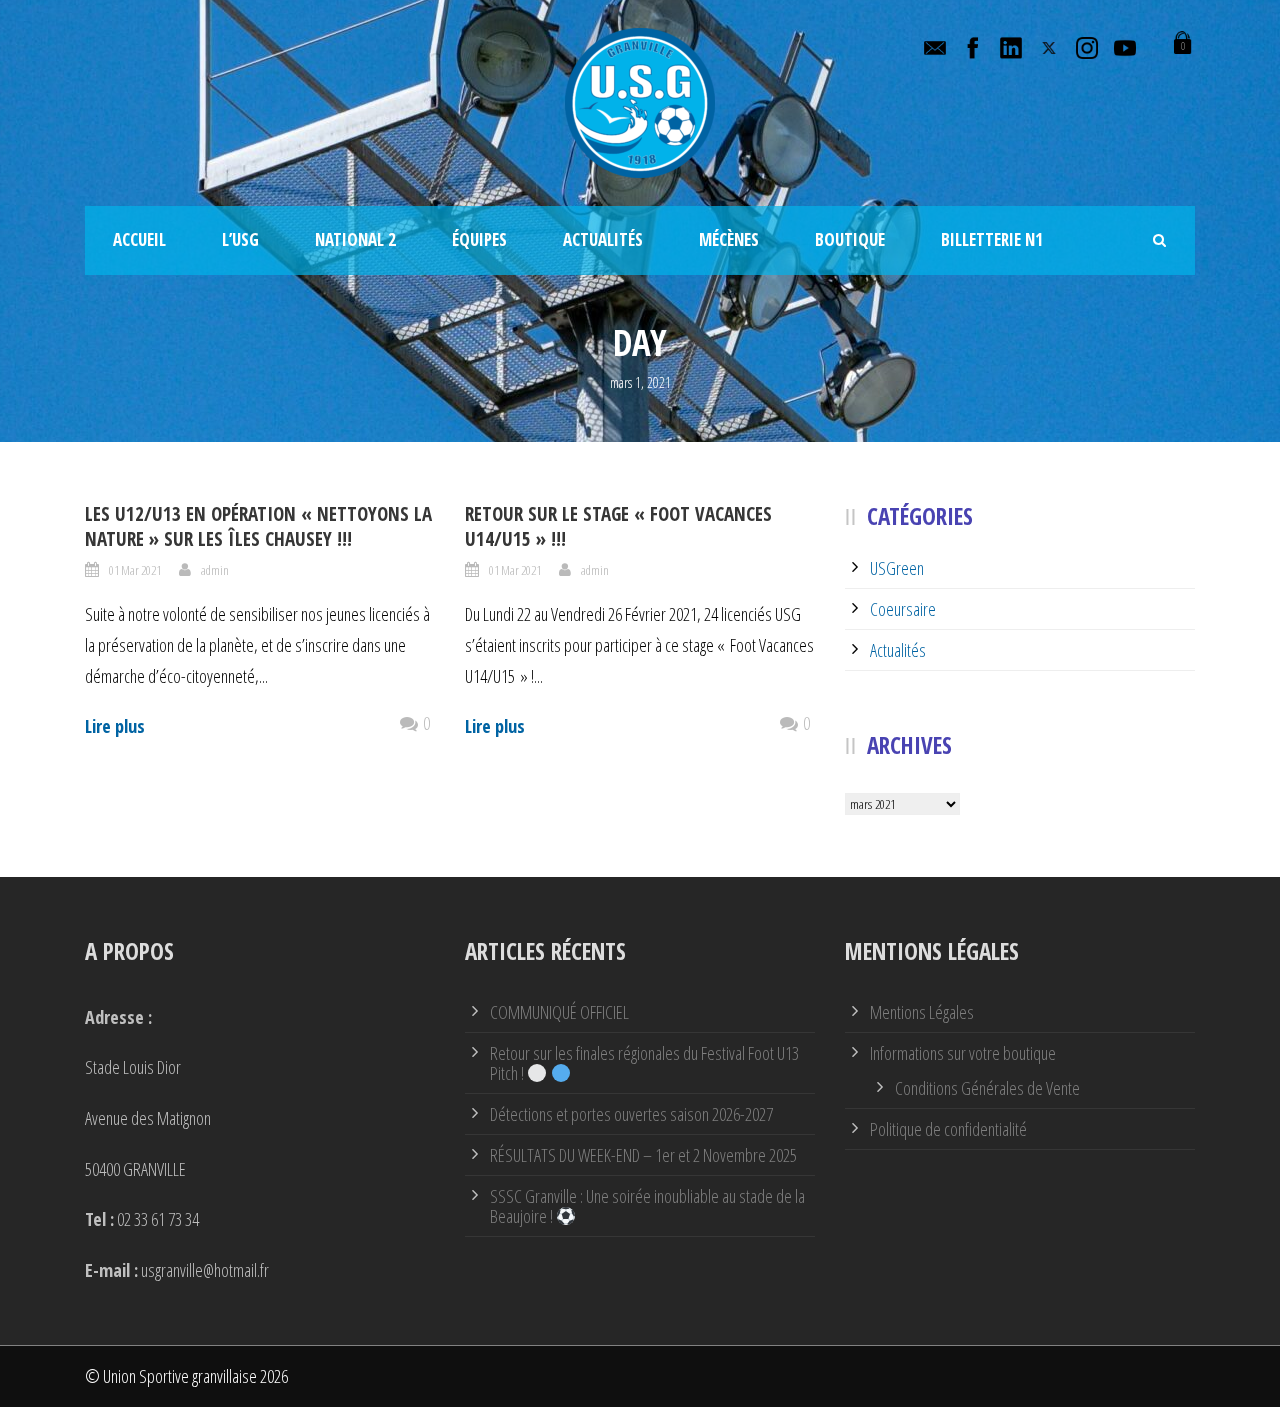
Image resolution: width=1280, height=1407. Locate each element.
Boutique (850, 239)
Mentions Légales (922, 1012)
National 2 (355, 239)
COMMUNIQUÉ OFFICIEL (559, 1012)
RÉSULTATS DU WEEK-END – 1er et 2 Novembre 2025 (643, 1155)
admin (215, 570)
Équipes (479, 239)
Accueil (139, 239)
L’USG (240, 239)
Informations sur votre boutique (963, 1053)
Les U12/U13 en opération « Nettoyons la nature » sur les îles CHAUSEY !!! (258, 526)
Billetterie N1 (992, 239)
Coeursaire (903, 609)
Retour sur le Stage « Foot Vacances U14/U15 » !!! (618, 526)
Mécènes (729, 239)
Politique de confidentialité (948, 1129)
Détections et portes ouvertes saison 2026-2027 (631, 1114)
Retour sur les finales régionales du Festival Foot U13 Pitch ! (644, 1063)
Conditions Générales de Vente (987, 1088)
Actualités (603, 239)
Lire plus (115, 726)
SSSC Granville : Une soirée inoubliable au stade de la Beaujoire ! (647, 1206)
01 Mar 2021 (135, 570)
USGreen (897, 568)
